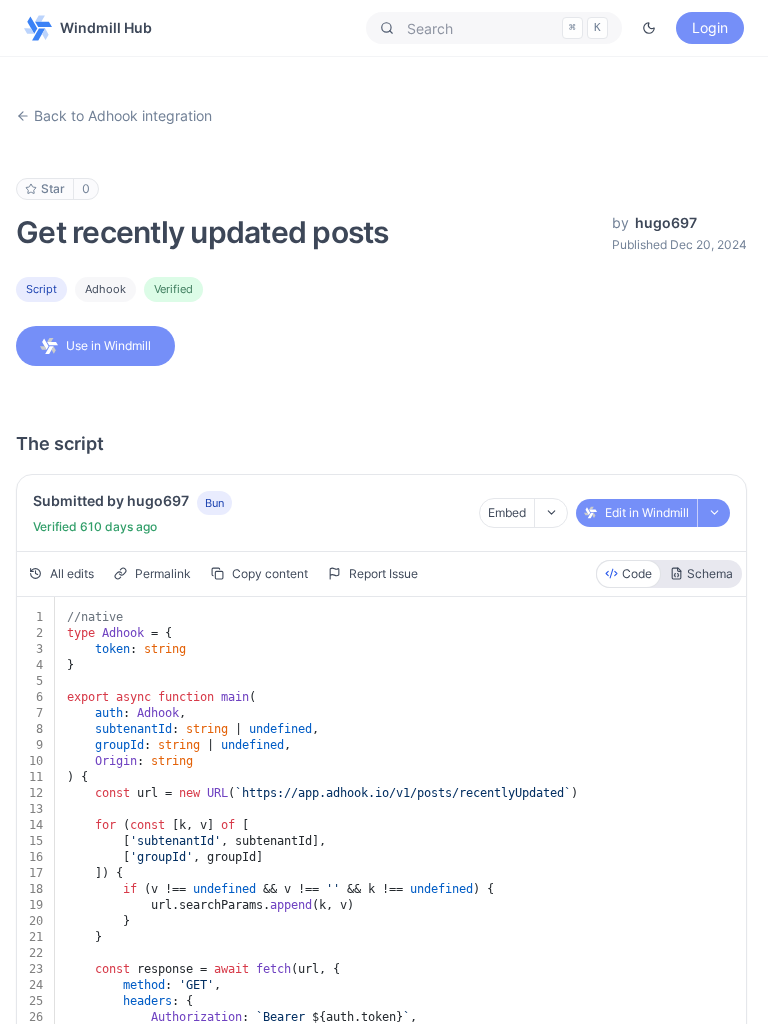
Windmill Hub (106, 27)
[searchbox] (494, 28)
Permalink (163, 573)
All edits (72, 573)
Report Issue (383, 573)
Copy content (270, 573)
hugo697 (666, 222)
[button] (494, 28)
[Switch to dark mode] (649, 28)
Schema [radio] (710, 573)
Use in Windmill (108, 345)
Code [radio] (637, 573)
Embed (507, 512)
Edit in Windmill (647, 512)
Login (710, 27)
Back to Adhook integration (123, 115)
